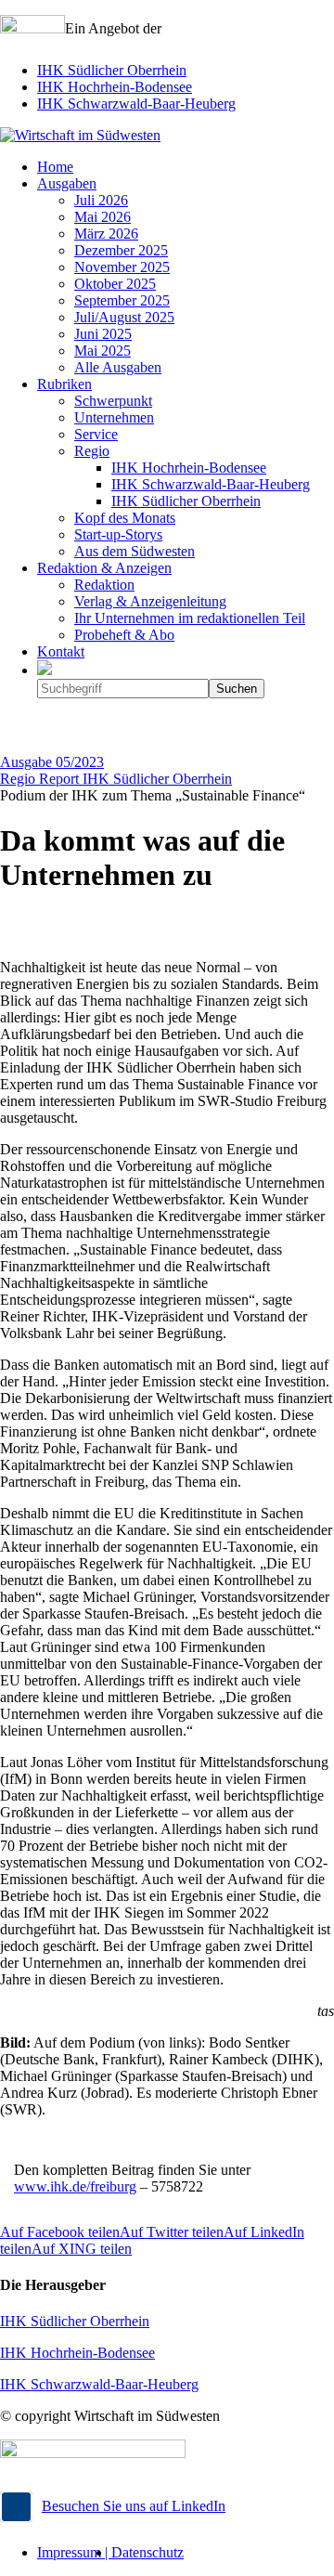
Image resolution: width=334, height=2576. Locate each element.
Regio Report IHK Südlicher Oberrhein (116, 779)
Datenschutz (148, 2552)
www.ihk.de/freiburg (75, 2186)
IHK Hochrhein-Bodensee (115, 87)
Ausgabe (52, 762)
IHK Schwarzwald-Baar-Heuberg (136, 104)
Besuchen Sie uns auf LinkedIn (134, 2506)
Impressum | (74, 2552)
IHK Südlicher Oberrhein (112, 70)
